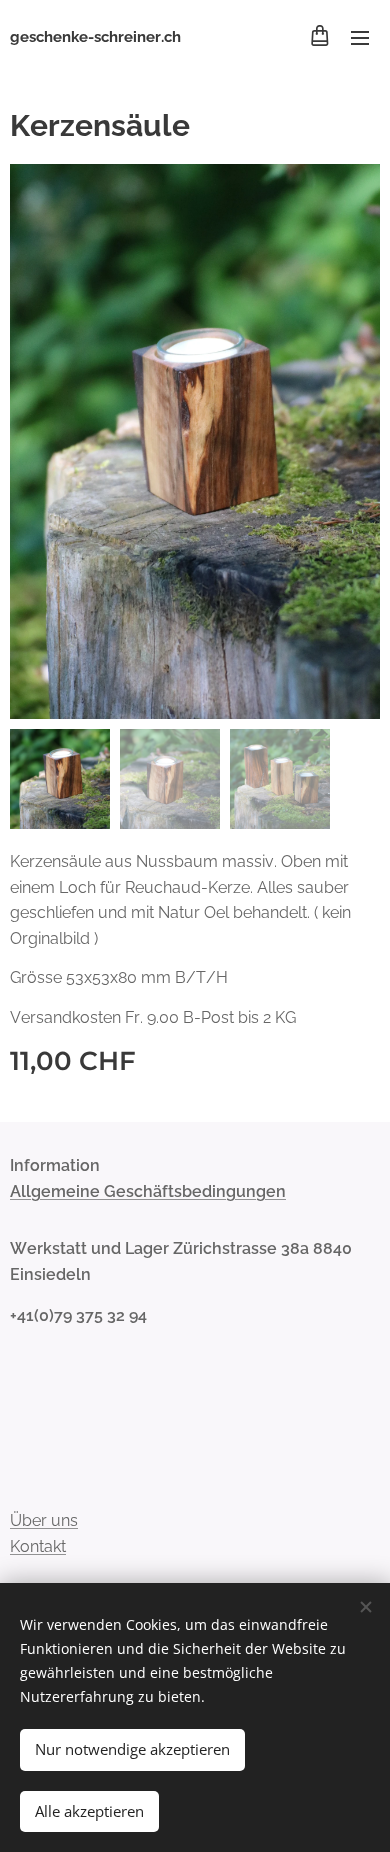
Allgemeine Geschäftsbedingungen (148, 1191)
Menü (360, 37)
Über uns (44, 1520)
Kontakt (38, 1546)
